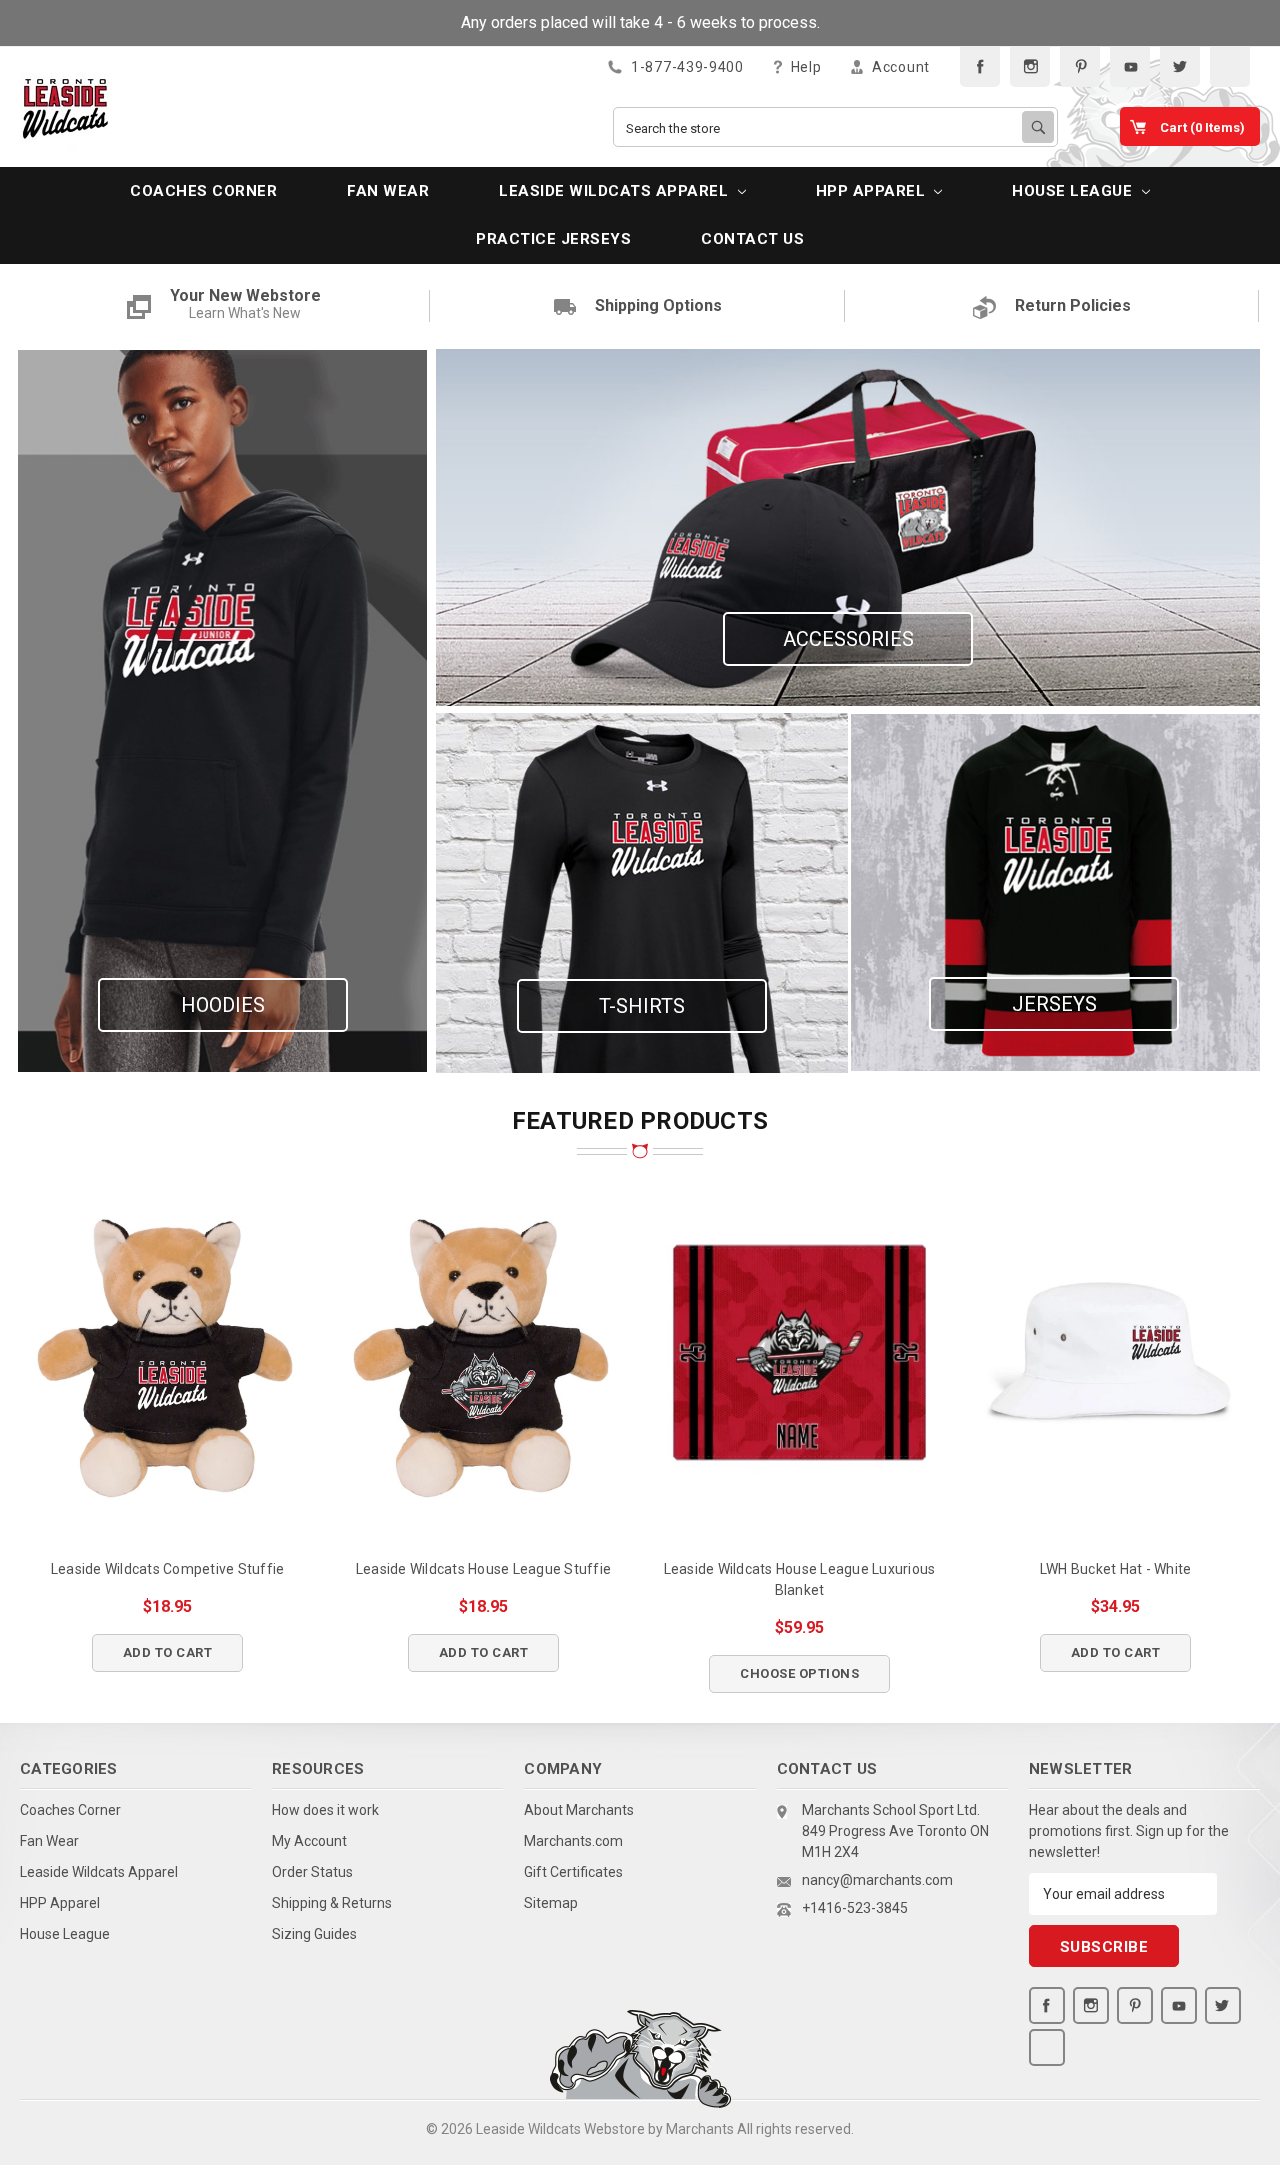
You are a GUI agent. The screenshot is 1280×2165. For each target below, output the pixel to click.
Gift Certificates (573, 1872)
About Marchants (579, 1810)
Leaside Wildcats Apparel (616, 191)
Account (899, 67)
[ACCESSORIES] (848, 526)
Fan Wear (388, 191)
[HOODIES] (222, 709)
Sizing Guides (314, 1934)
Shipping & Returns (332, 1903)
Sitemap (551, 1903)
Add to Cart (168, 1652)
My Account (309, 1841)
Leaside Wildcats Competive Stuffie (168, 1569)
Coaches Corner (203, 191)
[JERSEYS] (1055, 891)
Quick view (167, 1353)
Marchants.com (573, 1841)
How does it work (325, 1810)
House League (1074, 191)
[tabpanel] (168, 1415)
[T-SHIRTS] (642, 891)
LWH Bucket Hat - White (1116, 1569)
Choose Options (799, 1673)
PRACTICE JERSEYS (553, 239)
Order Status (312, 1872)
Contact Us (752, 239)
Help (804, 67)
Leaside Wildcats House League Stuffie (483, 1569)
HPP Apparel (873, 191)
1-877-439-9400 (685, 67)
